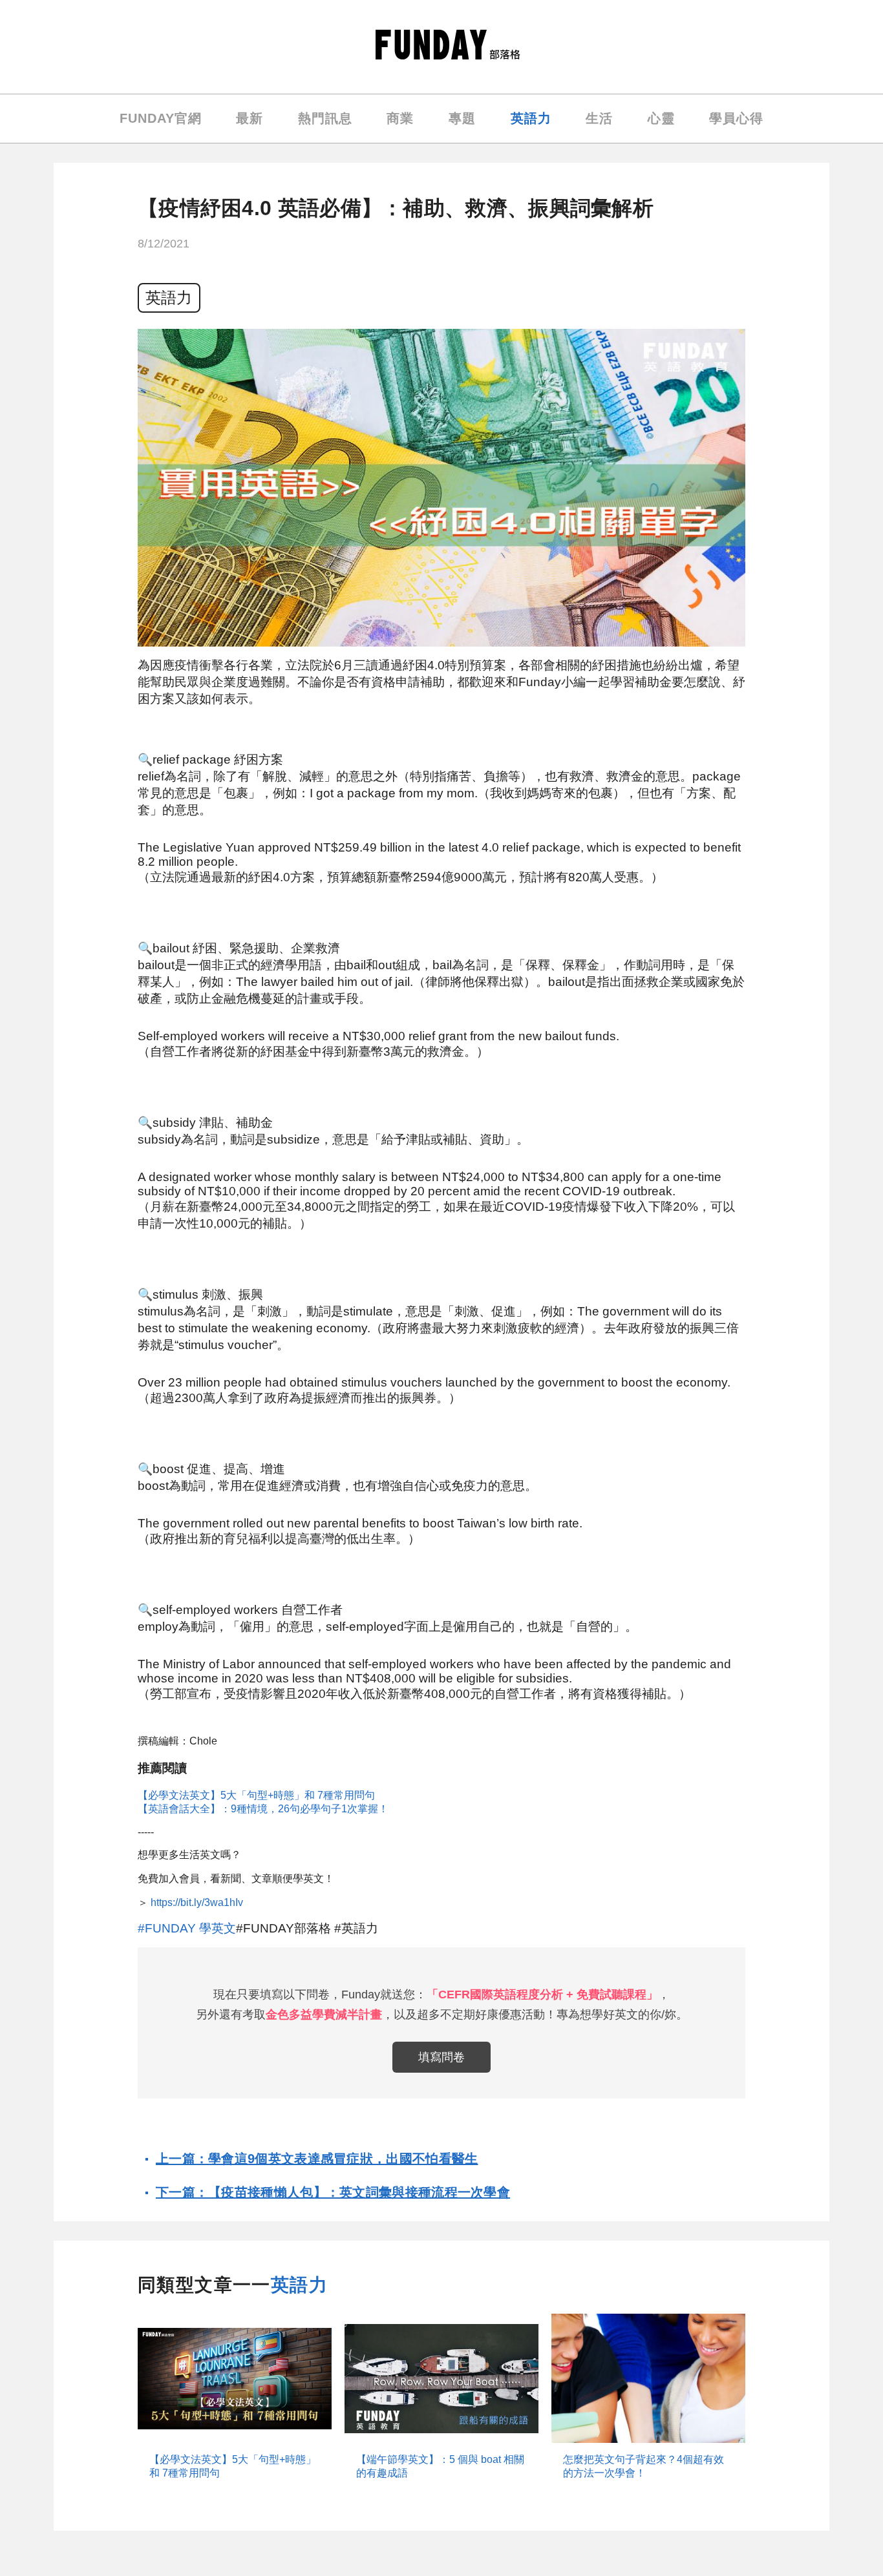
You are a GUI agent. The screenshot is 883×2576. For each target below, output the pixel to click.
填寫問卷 (441, 2057)
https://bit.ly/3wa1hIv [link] (197, 1902)
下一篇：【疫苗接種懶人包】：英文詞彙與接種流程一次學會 (333, 2192)
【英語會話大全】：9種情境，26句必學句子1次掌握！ (263, 1809)
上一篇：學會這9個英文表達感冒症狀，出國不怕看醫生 (317, 2159)
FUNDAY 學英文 (190, 1928)
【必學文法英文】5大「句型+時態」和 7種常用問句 (256, 1795)
